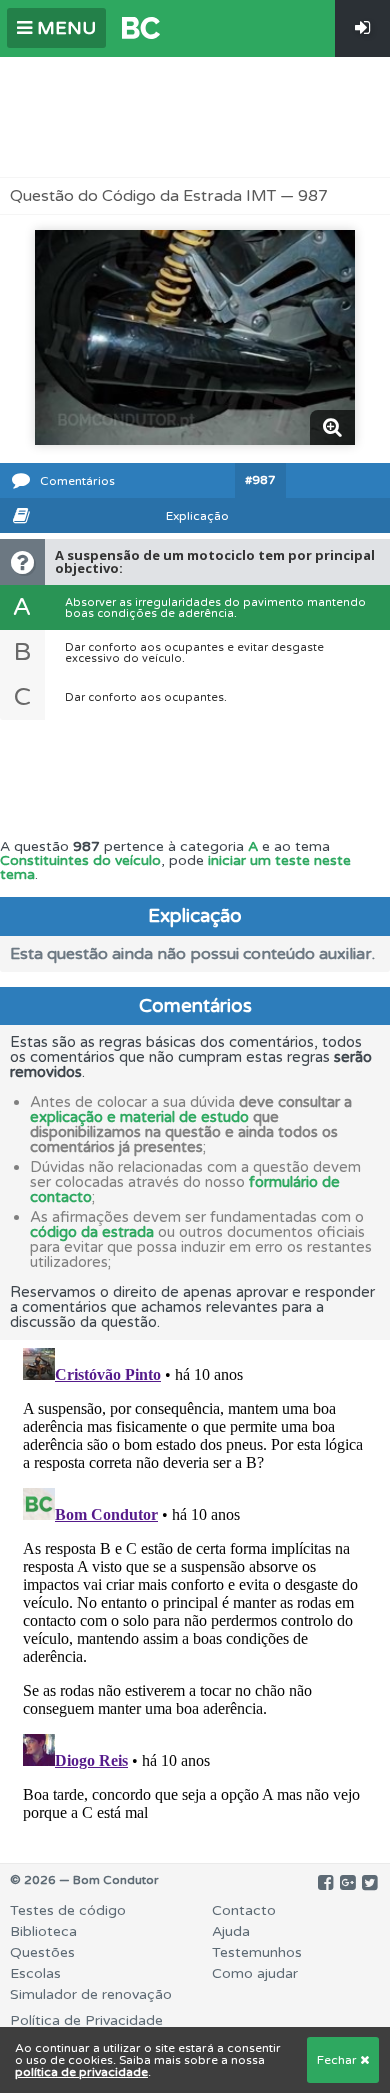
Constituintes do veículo (80, 860)
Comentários (77, 481)
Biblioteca (43, 1931)
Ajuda (231, 1931)
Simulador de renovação (91, 1994)
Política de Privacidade (86, 2020)
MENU (64, 28)
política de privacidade (81, 2072)
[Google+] (347, 1883)
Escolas (35, 1973)
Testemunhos (257, 1952)
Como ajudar (255, 1973)
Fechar (338, 2060)
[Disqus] (195, 1590)
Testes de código (68, 1910)
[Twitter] (369, 1883)
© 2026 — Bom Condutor (84, 1880)
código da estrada (92, 1232)
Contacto (244, 1910)
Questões (42, 1952)
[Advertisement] (195, 117)
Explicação (197, 516)
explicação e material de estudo (139, 1117)
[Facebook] (325, 1883)
